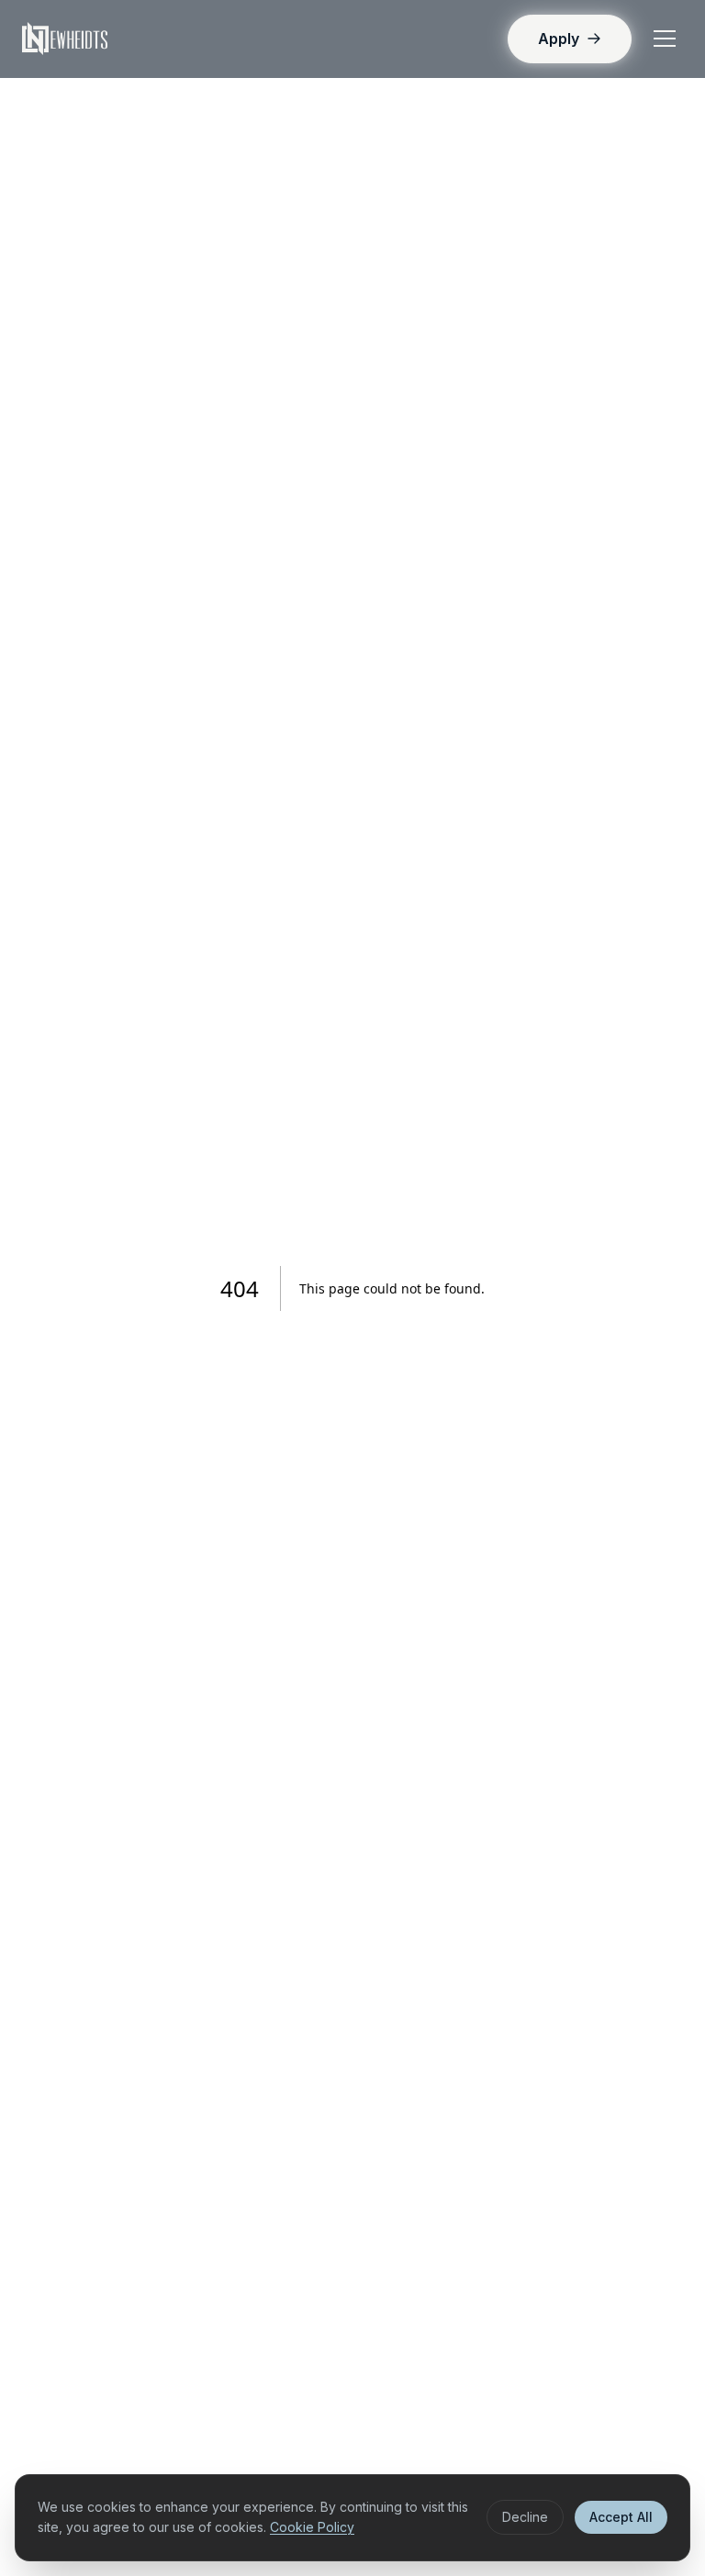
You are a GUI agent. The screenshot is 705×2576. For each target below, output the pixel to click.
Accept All (621, 2517)
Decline (525, 2517)
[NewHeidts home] (65, 39)
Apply (559, 39)
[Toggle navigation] (665, 39)
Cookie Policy (312, 2527)
